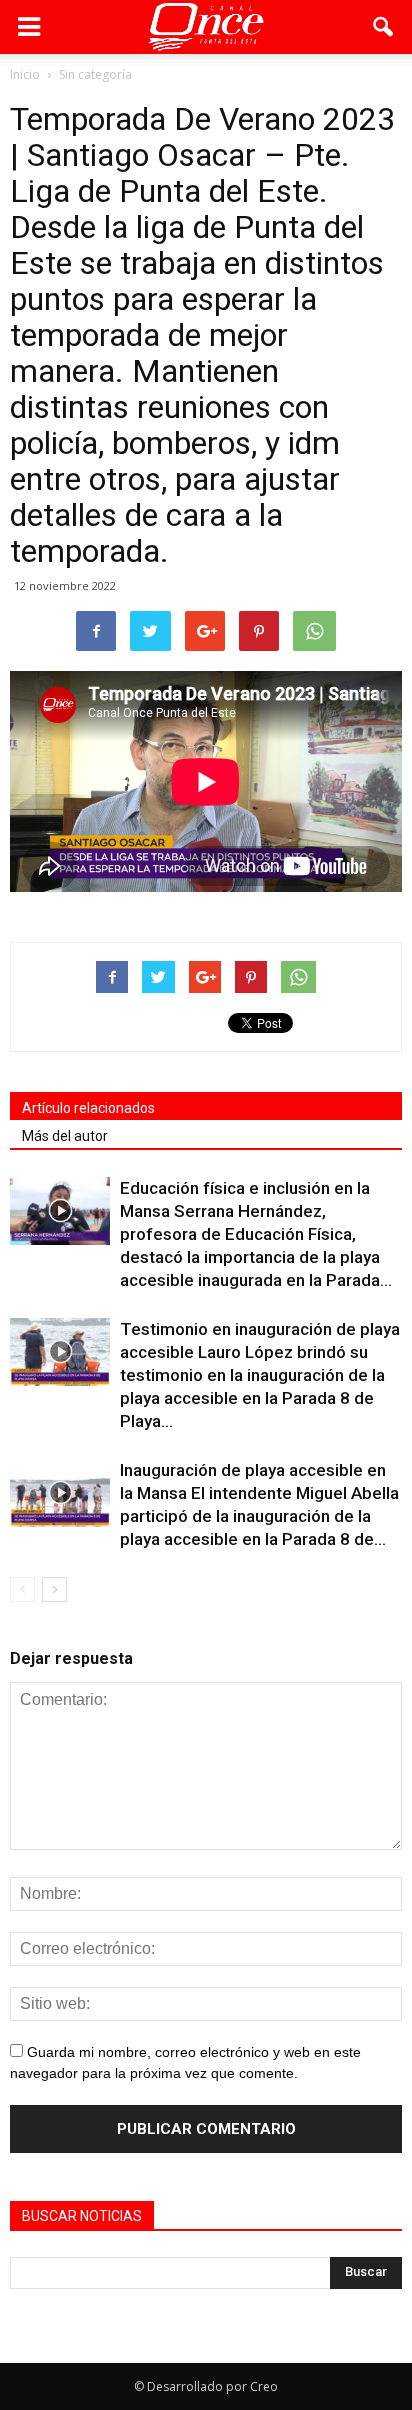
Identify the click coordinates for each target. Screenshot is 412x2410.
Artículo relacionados (88, 1108)
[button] (384, 27)
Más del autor (65, 1136)
